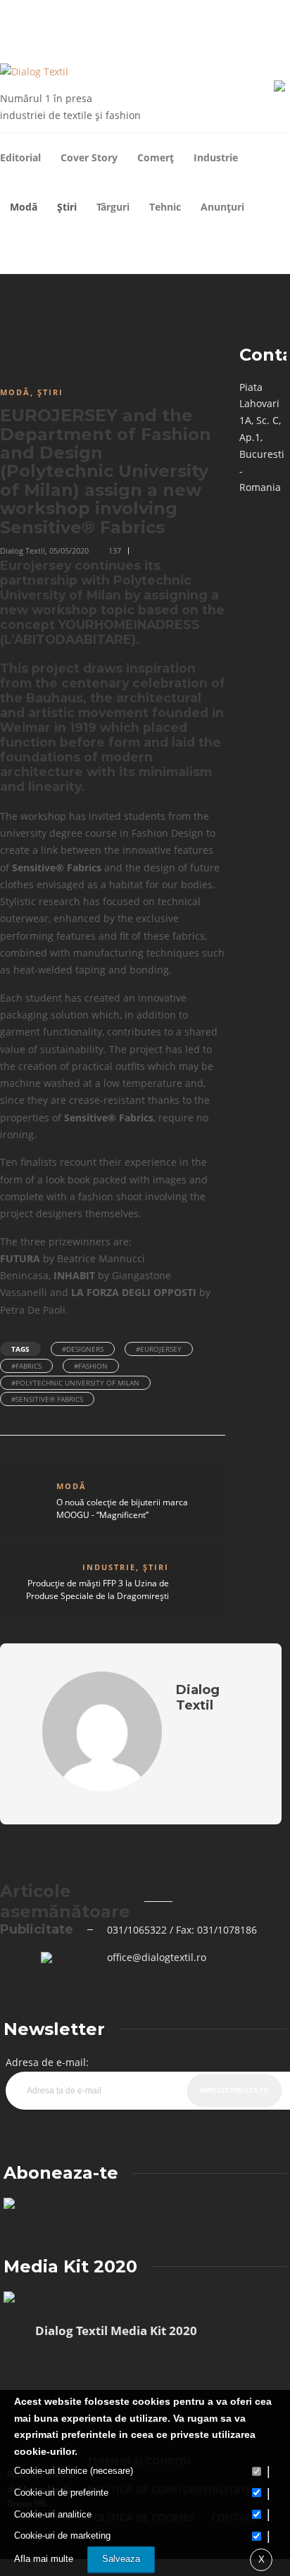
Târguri (113, 207)
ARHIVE (70, 13)
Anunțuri (222, 207)
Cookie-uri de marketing (62, 2535)
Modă (24, 207)
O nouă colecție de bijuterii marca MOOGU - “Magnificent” (122, 1508)
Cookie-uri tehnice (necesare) (74, 2471)
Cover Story (89, 157)
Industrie (216, 157)
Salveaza (121, 2559)
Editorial (20, 157)
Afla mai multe (44, 2559)
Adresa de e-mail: (47, 2062)
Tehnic (165, 207)
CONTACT (159, 13)
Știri (67, 207)
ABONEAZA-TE (209, 13)
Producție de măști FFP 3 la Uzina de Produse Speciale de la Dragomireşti (97, 1589)
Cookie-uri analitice (53, 2514)
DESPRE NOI (113, 13)
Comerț (156, 157)
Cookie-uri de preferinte (61, 2493)
